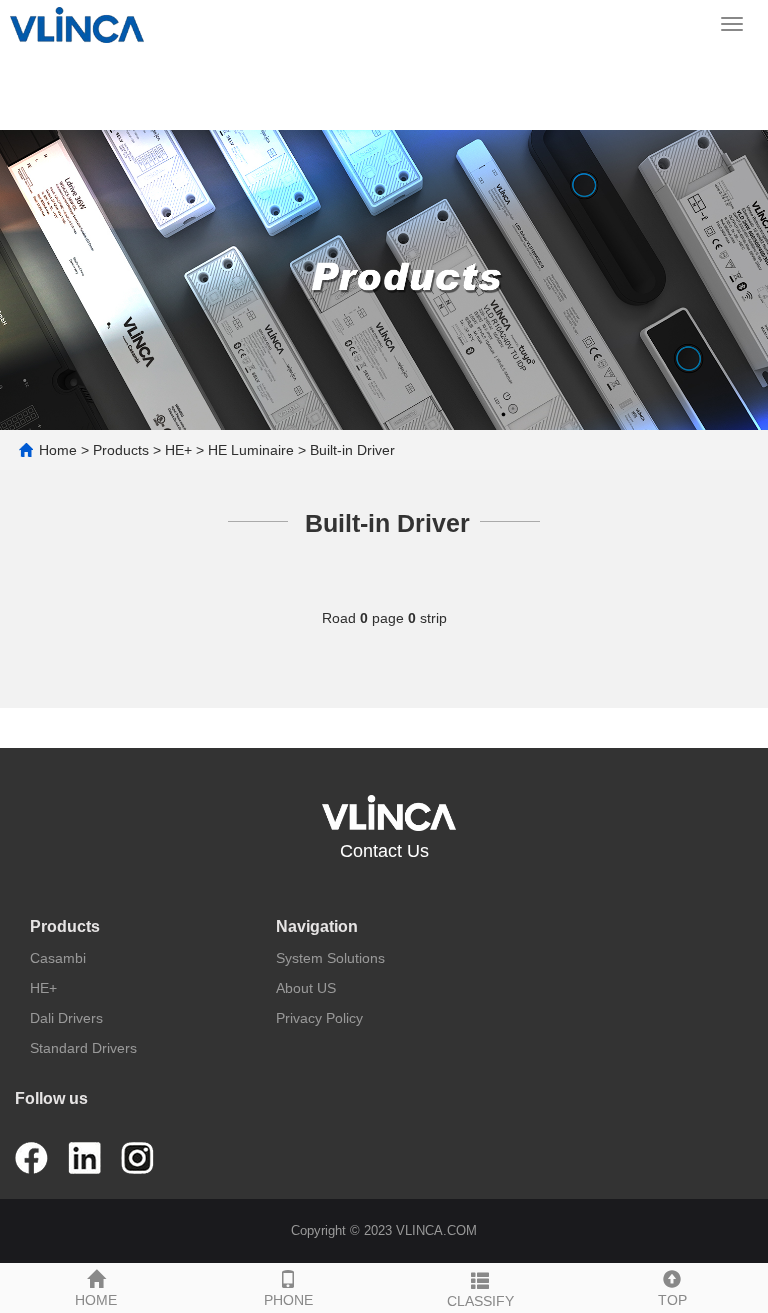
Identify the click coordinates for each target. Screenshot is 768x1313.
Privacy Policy (319, 1018)
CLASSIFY (480, 1301)
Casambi (58, 958)
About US (306, 988)
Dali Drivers (66, 1018)
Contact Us (384, 851)
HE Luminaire (251, 450)
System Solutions (330, 958)
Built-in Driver (352, 450)
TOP (672, 1300)
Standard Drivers (83, 1048)
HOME (96, 1300)
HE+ (178, 450)
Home (58, 450)
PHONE (288, 1300)
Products (121, 450)
